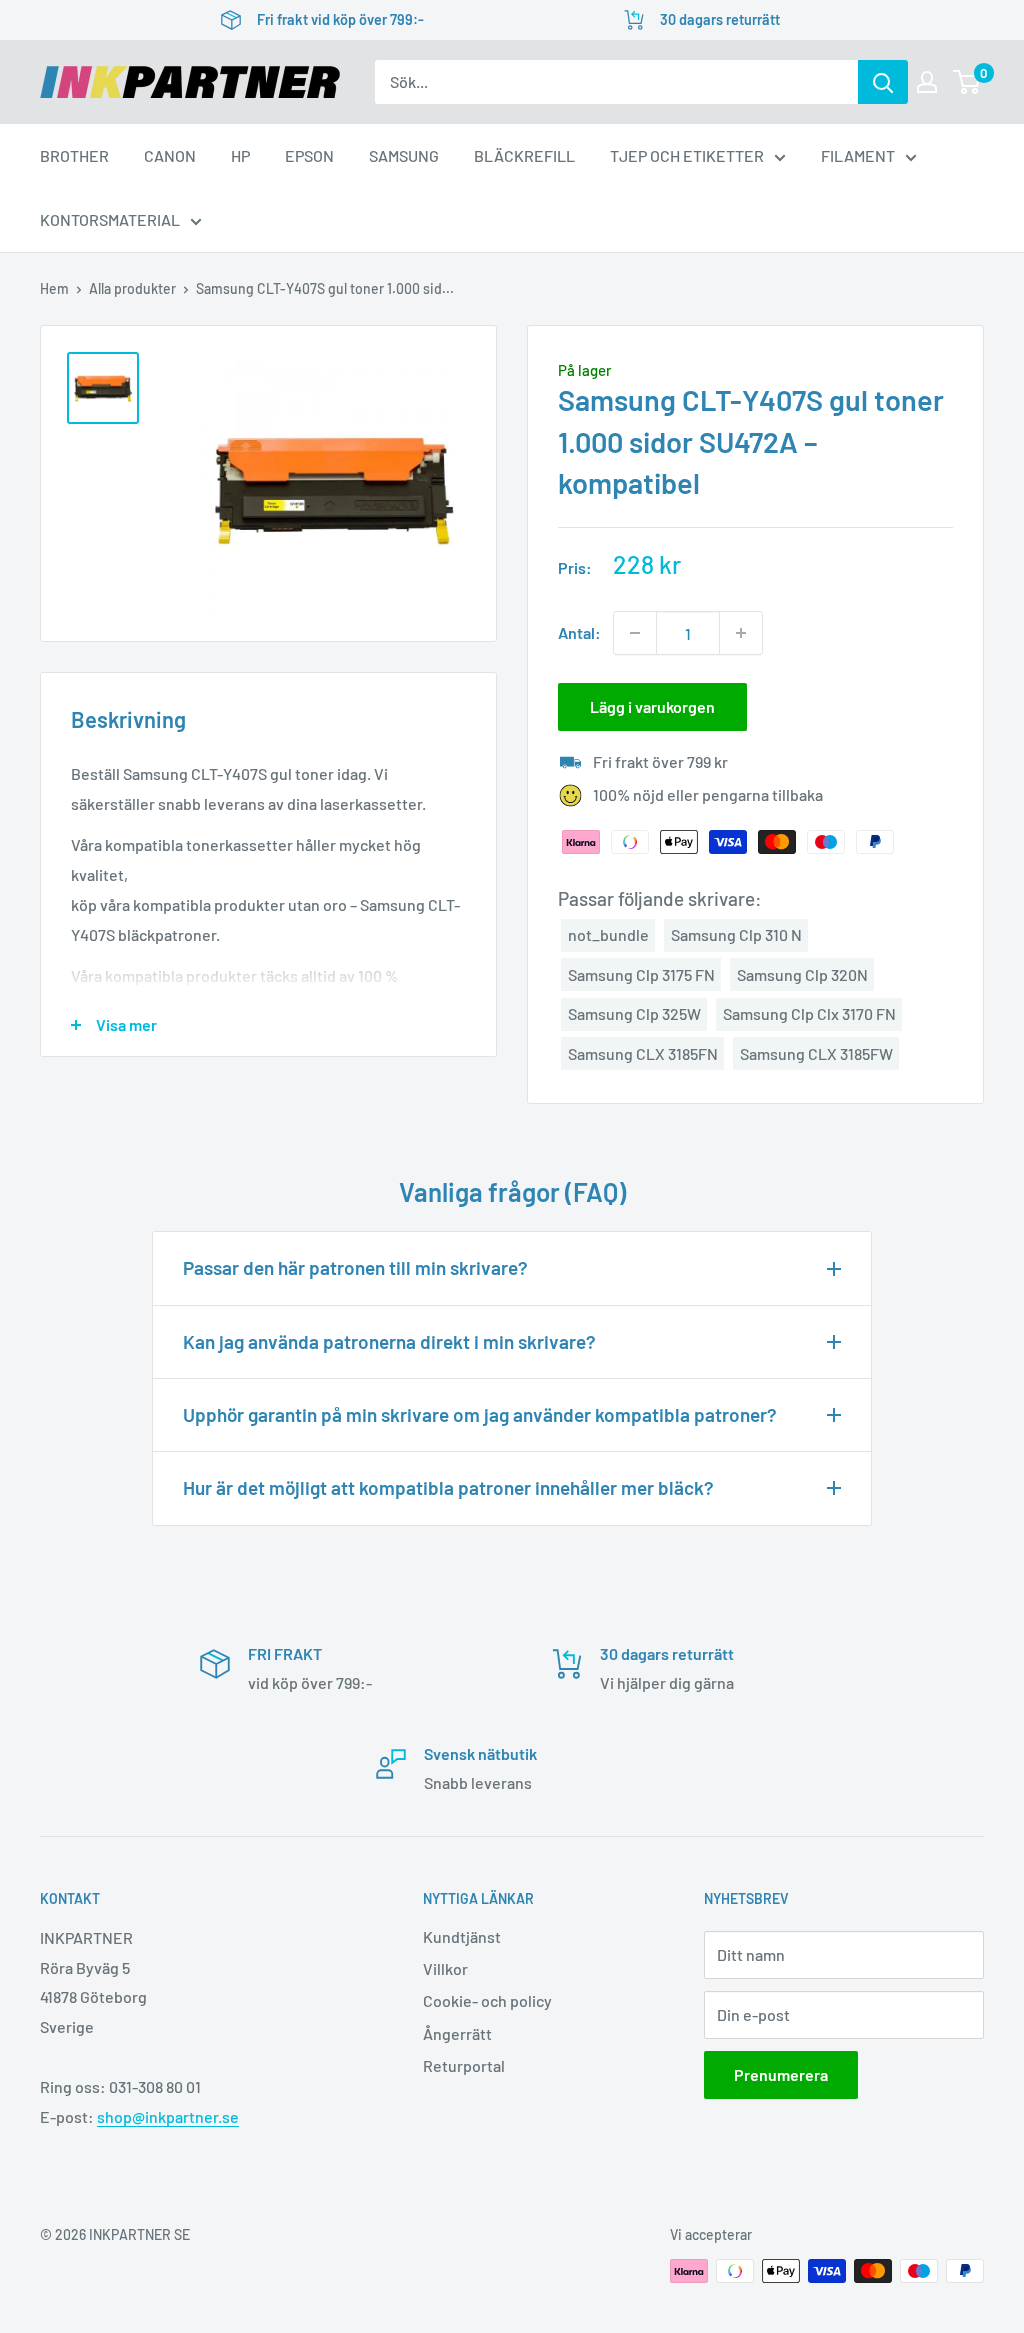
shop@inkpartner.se (168, 2116)
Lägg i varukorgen (652, 706)
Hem (54, 288)
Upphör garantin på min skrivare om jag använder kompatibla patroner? (480, 1414)
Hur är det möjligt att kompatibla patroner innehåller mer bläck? (448, 1487)
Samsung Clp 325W (634, 1013)
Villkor (445, 1968)
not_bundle (608, 934)
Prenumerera (781, 2074)
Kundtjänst (462, 1936)
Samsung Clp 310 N (736, 934)
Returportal (464, 2065)
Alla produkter (132, 288)
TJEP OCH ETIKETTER (687, 155)
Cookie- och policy (487, 2000)
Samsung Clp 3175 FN (641, 974)
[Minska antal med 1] (635, 633)
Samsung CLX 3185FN (643, 1053)
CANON (170, 155)
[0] (967, 82)
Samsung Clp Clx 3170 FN (809, 1013)
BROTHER (74, 155)
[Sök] (883, 82)
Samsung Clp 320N (802, 974)
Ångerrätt (457, 2033)
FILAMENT (858, 155)
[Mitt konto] (927, 82)
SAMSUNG (404, 155)
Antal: (579, 632)
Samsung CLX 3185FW (816, 1053)
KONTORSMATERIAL (110, 219)
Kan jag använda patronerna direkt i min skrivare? (389, 1341)
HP (240, 155)
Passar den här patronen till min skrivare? (355, 1267)
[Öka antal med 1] (741, 633)
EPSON (309, 155)
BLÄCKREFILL (524, 155)
